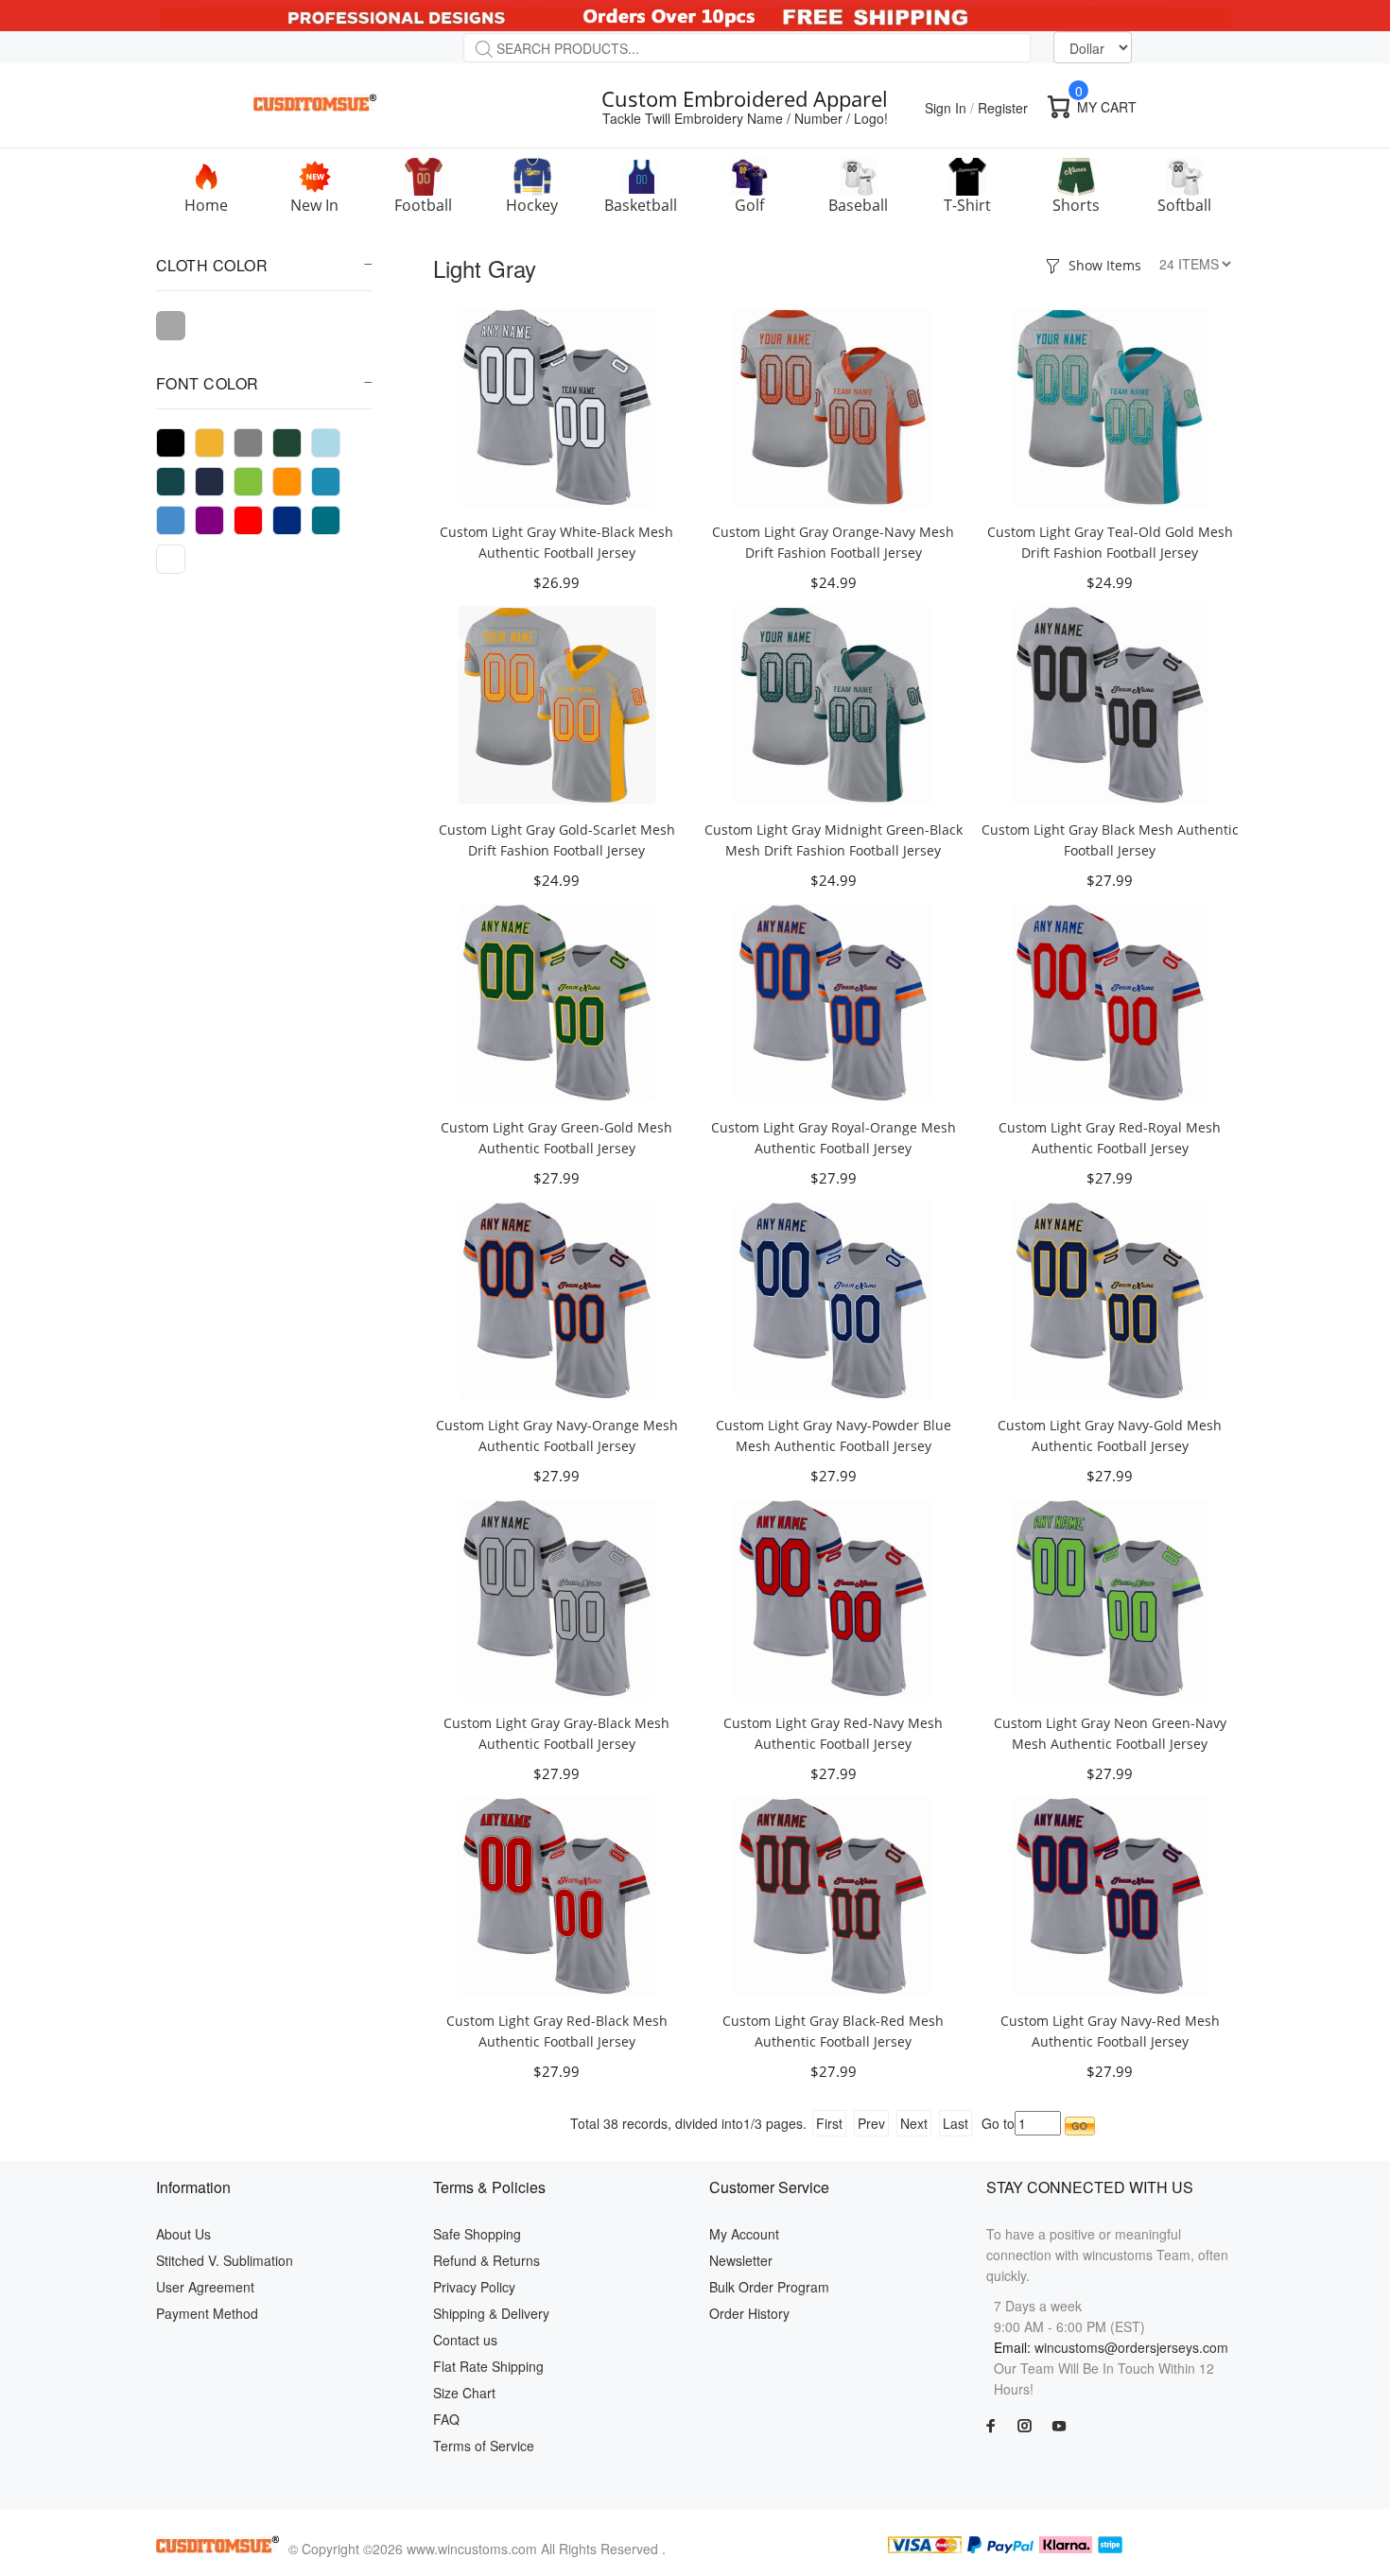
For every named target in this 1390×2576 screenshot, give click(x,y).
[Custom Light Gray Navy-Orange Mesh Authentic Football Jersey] (557, 1299)
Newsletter (741, 2260)
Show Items (1105, 265)
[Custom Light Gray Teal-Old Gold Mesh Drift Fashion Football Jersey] (1110, 406)
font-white (171, 559)
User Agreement (205, 2287)
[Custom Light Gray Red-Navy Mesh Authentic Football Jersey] (833, 1597)
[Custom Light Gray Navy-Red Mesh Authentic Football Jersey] (1110, 1894)
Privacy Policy (474, 2287)
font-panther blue (326, 482)
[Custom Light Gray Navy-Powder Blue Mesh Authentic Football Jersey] (833, 1299)
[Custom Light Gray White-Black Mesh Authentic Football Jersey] (557, 406)
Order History (749, 2313)
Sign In (946, 108)
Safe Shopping (477, 2234)
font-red (248, 520)
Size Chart (464, 2393)
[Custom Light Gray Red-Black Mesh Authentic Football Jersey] (557, 1894)
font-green (287, 443)
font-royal (287, 520)
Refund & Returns (486, 2260)
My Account (744, 2234)
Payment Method (207, 2313)
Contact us (465, 2340)
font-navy (209, 482)
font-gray (248, 443)
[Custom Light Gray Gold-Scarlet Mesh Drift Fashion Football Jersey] (557, 703)
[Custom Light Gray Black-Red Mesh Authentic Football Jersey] (833, 1894)
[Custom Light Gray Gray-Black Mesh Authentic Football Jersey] (557, 1597)
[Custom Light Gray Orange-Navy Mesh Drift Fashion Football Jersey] (833, 406)
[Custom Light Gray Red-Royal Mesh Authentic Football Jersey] (1110, 1001)
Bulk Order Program (769, 2287)
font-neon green (248, 482)
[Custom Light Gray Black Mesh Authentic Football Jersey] (1110, 703)
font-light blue (326, 443)
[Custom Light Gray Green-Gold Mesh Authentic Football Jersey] (557, 1001)
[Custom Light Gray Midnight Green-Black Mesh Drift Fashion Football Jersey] (833, 703)
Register (1003, 108)
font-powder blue (171, 520)
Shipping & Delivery (491, 2313)
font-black (171, 443)
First (829, 2123)
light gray (171, 326)
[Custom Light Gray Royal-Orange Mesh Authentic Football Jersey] (833, 1001)
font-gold (209, 443)
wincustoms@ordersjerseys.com (1131, 2347)
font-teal (326, 520)
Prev (871, 2123)
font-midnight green (171, 482)
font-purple (209, 520)
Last (956, 2123)
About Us (183, 2234)
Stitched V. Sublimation (225, 2260)
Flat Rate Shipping (488, 2366)
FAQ (446, 2419)
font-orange (287, 482)
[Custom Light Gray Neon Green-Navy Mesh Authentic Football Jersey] (1110, 1597)
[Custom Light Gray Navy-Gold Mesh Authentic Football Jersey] (1110, 1299)
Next (914, 2123)
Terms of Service (484, 2446)
